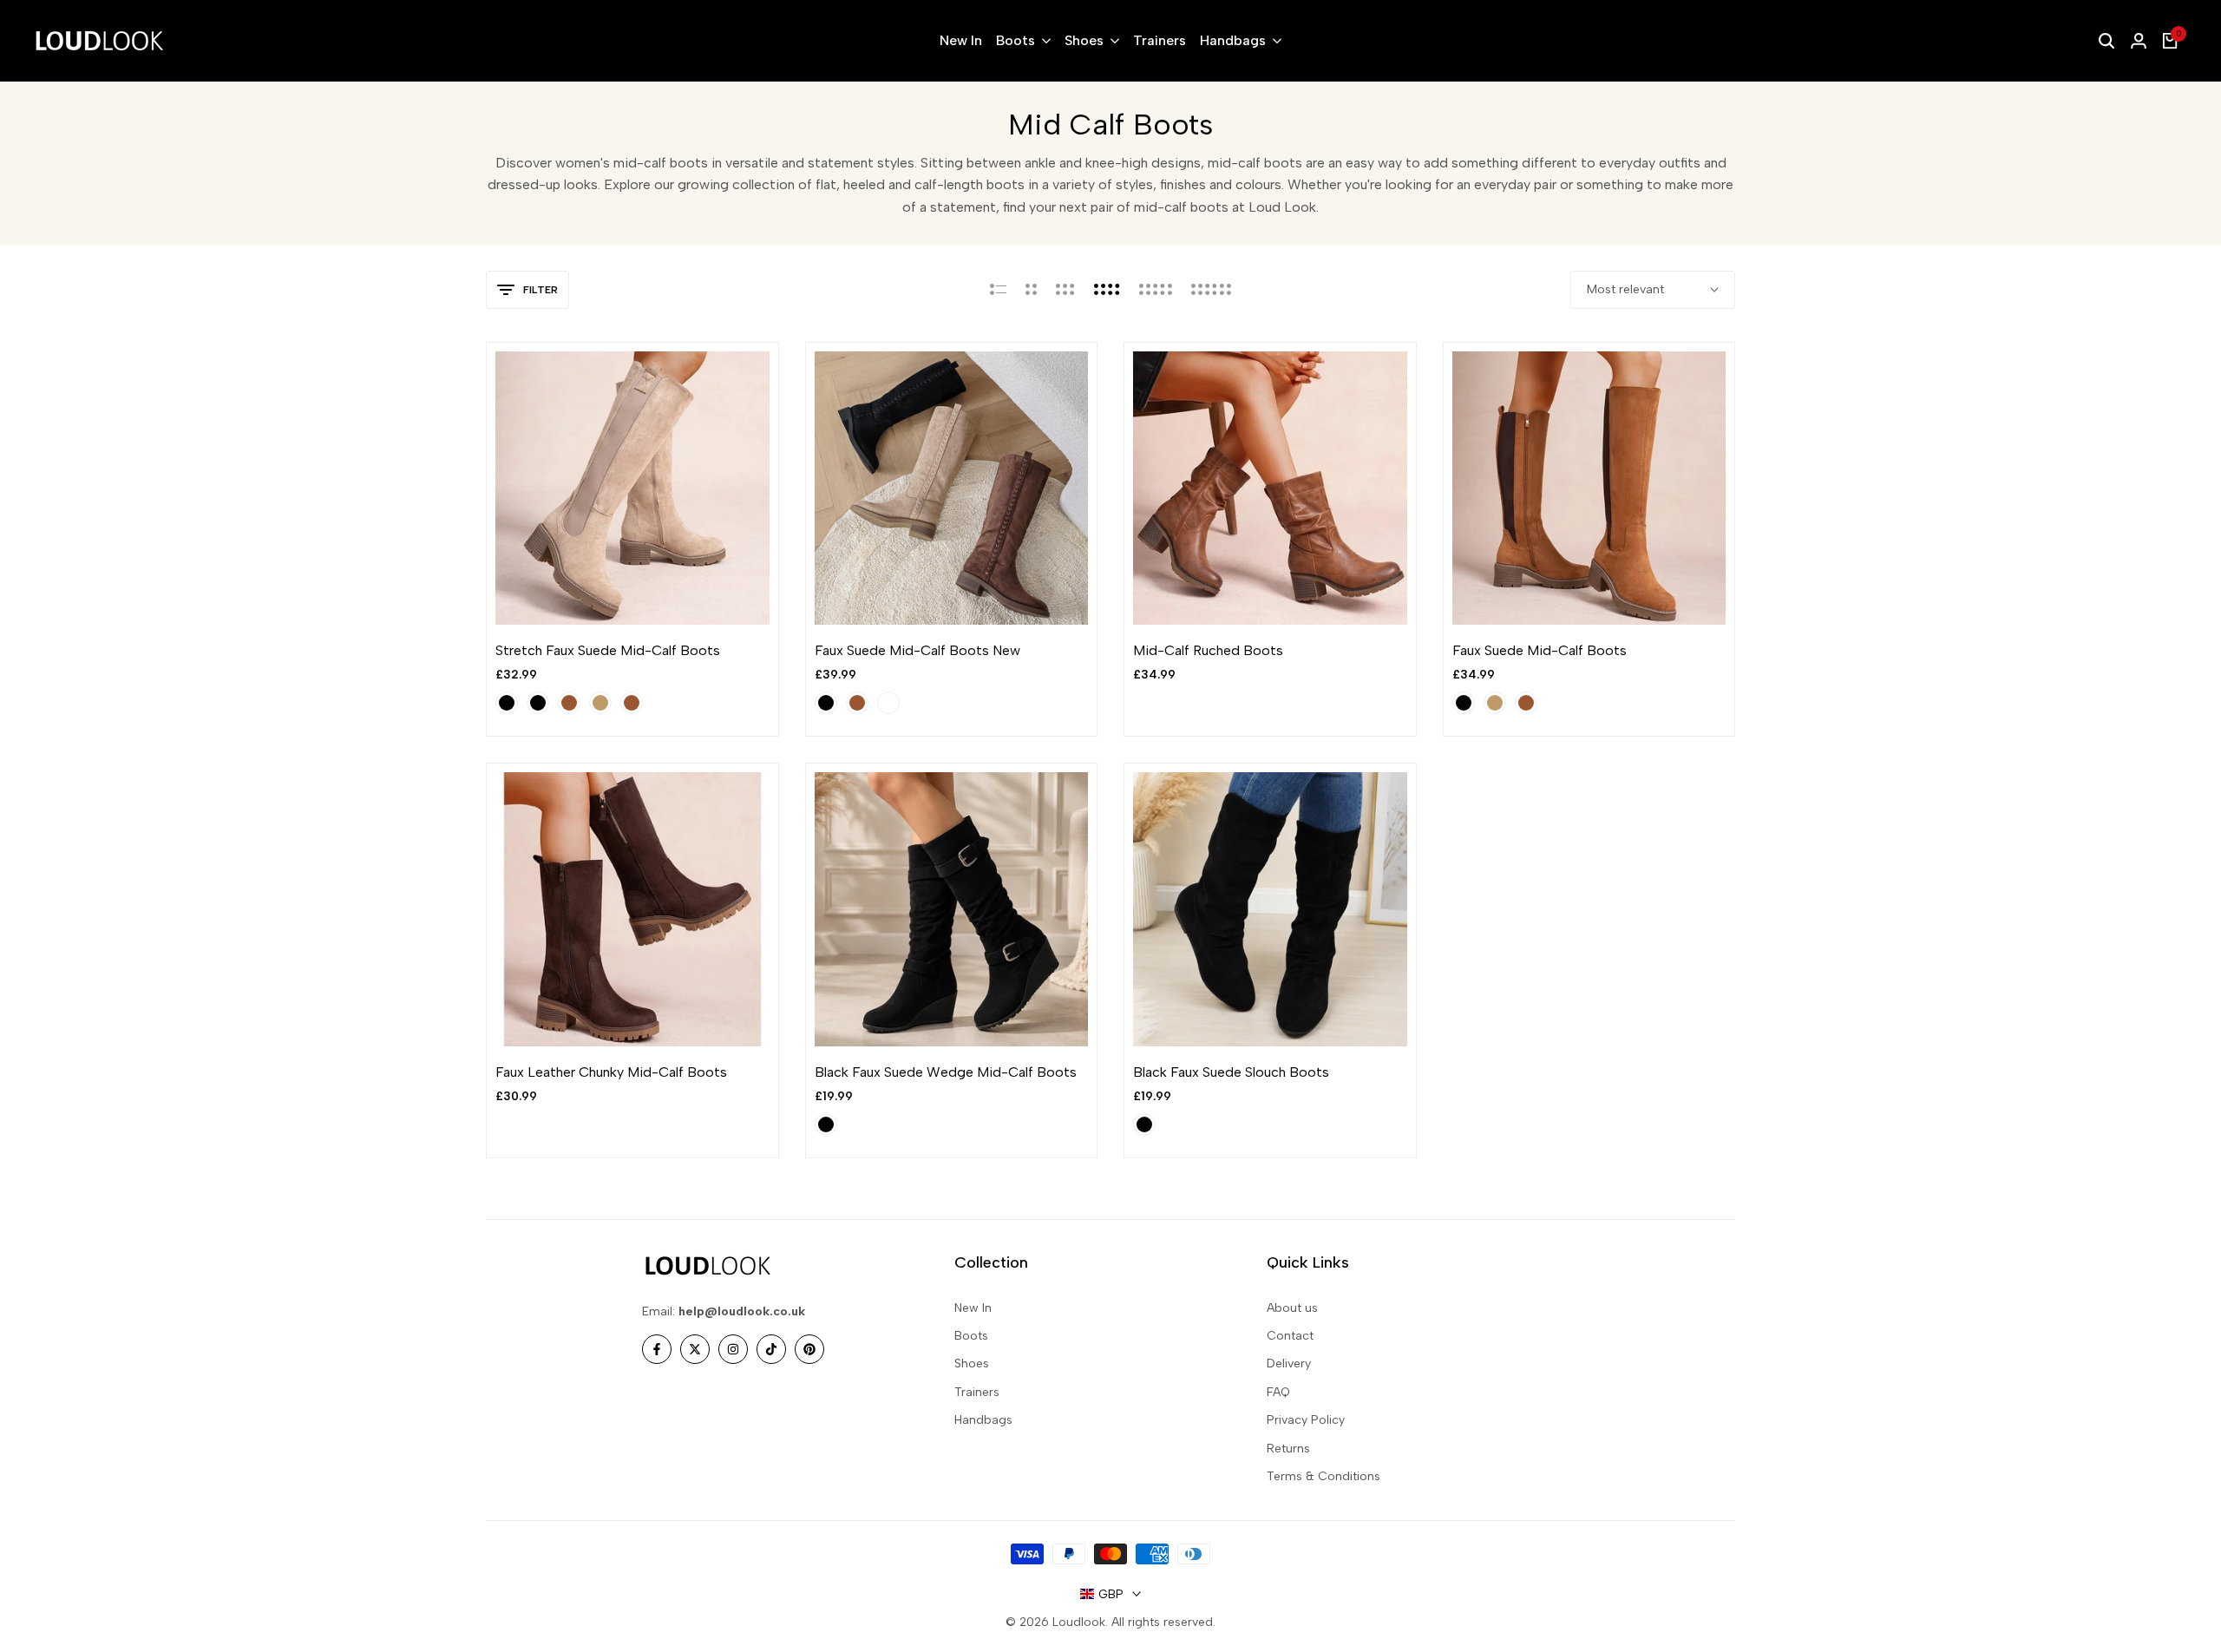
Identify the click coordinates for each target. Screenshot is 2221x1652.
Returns (1288, 1449)
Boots (971, 1336)
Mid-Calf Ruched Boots (1208, 650)
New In (973, 1308)
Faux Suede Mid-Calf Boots (1540, 650)
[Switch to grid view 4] (1107, 290)
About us (1292, 1308)
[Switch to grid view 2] (1031, 290)
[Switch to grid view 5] (1156, 290)
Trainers (977, 1392)
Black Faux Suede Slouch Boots (1231, 1072)
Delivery (1289, 1364)
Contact (1290, 1336)
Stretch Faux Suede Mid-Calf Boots (608, 650)
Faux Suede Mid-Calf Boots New (917, 650)
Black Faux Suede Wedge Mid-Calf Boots (946, 1072)
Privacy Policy (1306, 1420)
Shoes (972, 1364)
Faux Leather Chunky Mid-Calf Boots (611, 1072)
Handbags (983, 1420)
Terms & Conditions (1323, 1476)
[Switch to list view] (998, 290)
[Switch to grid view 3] (1065, 290)
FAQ (1278, 1392)
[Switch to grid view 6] (1211, 290)
